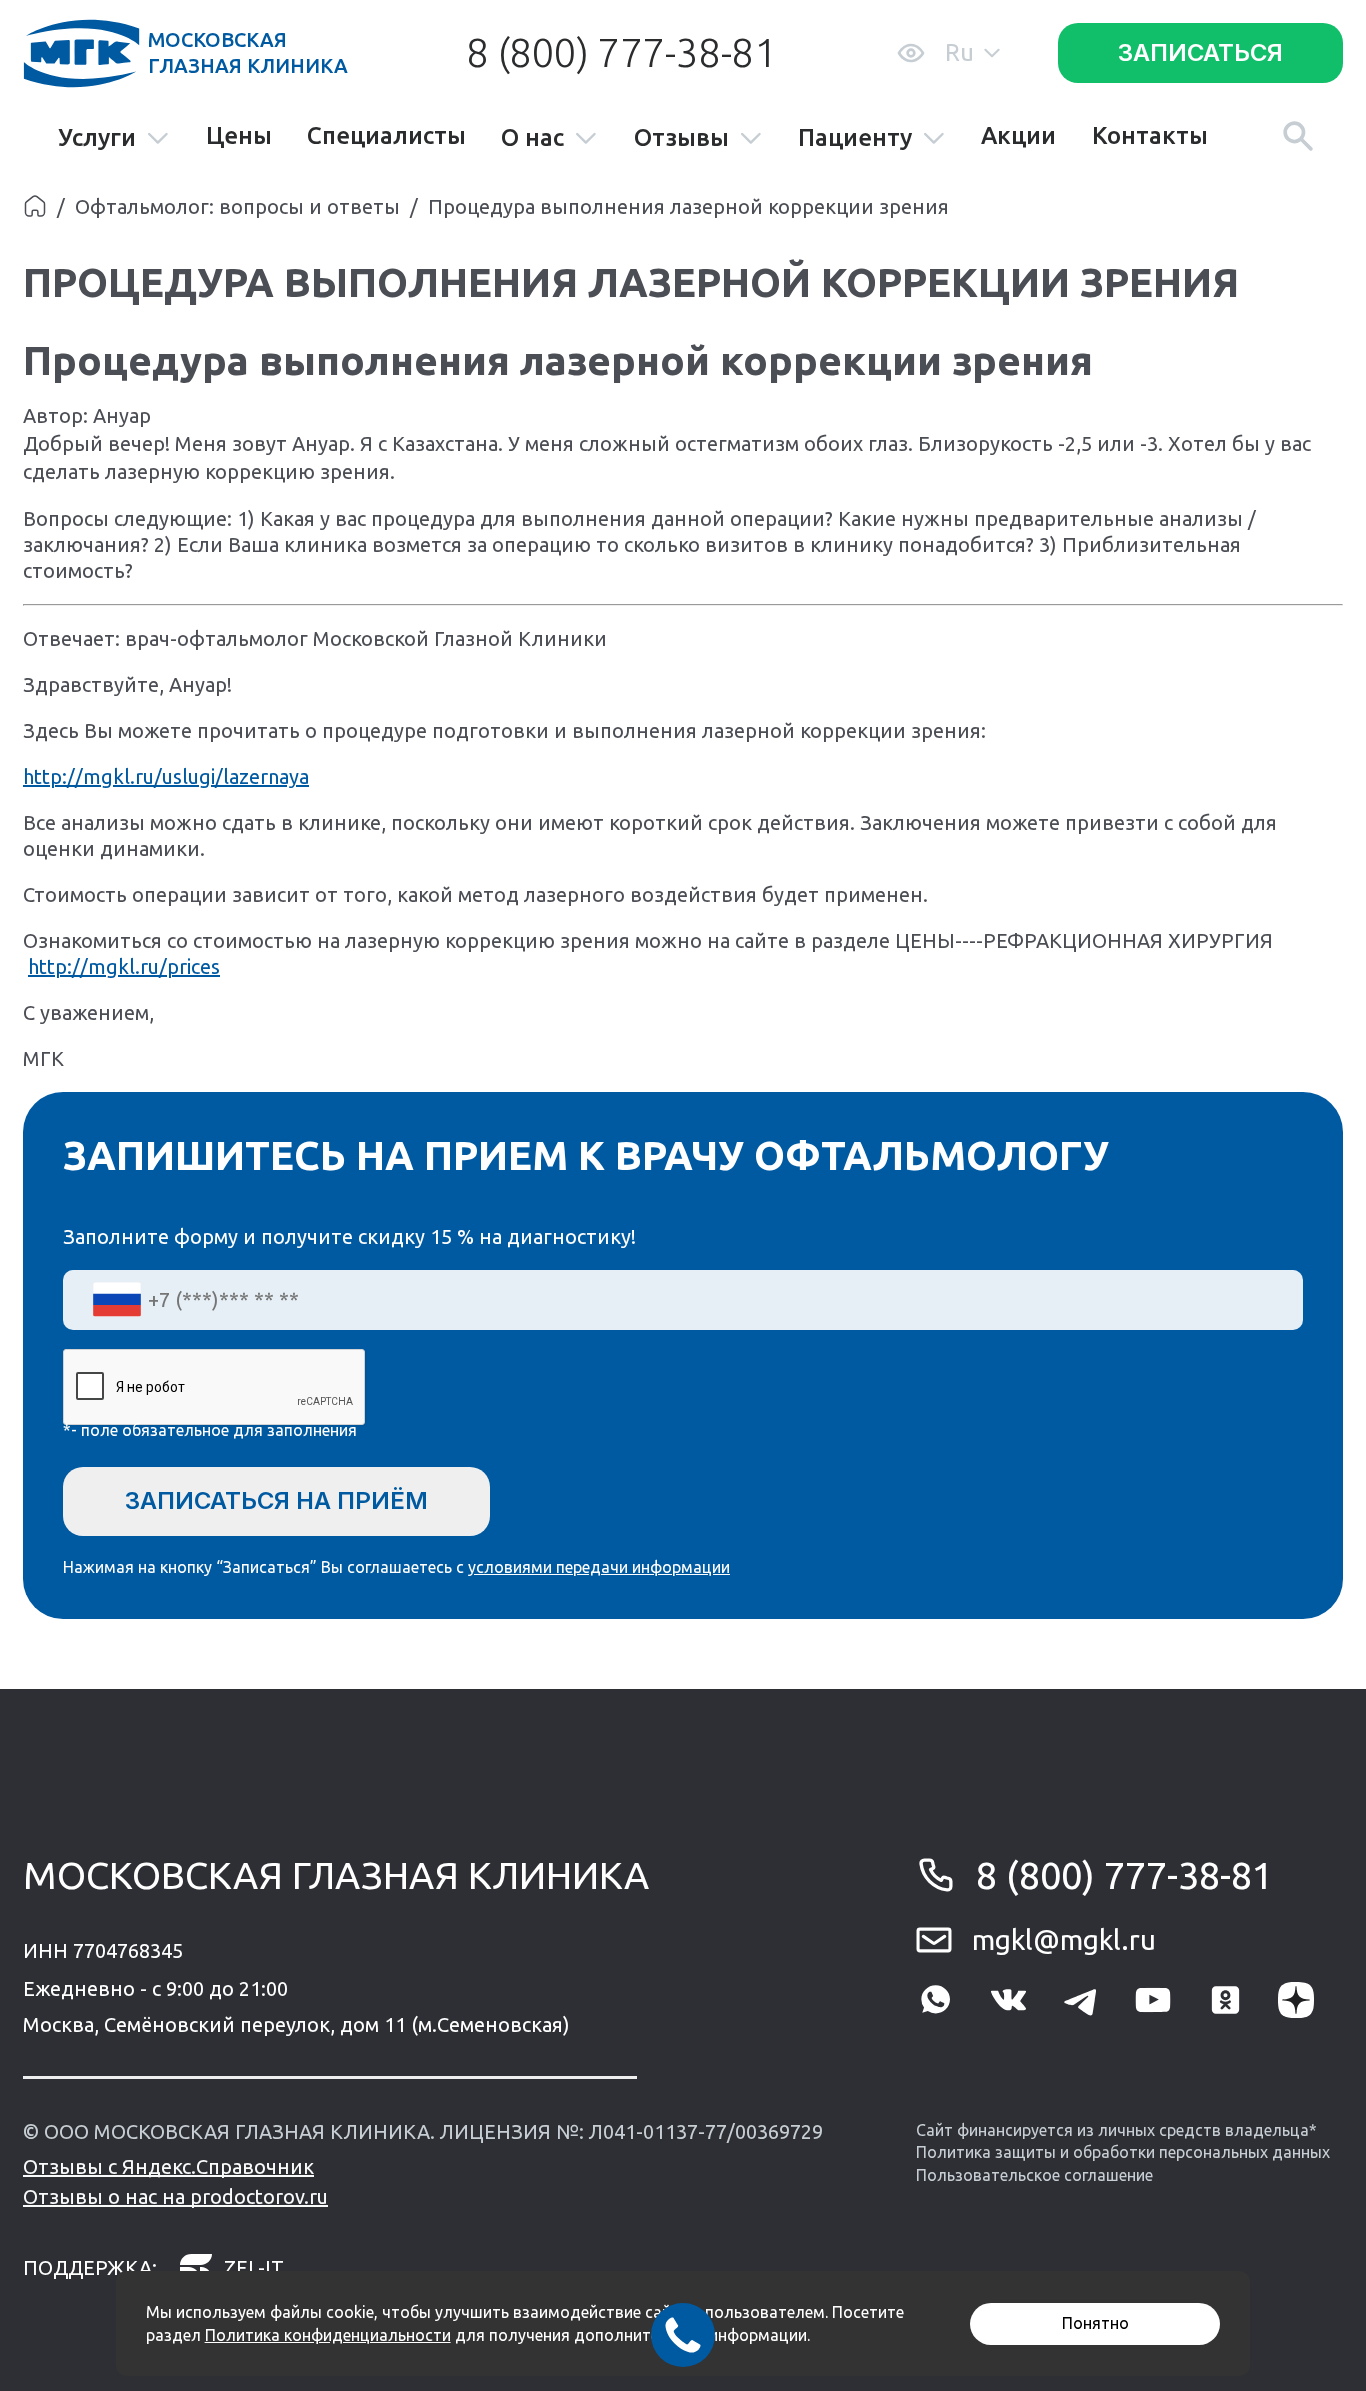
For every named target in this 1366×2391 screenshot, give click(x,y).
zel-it (254, 2267)
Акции (1018, 136)
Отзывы (681, 138)
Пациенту (855, 138)
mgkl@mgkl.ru (1064, 1939)
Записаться (1200, 52)
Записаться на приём (276, 1500)
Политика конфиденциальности (328, 2335)
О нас (532, 138)
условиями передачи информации (599, 1567)
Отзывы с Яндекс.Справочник (168, 2166)
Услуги (97, 138)
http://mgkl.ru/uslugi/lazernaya (166, 776)
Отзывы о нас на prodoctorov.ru (175, 2196)
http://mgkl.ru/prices (124, 966)
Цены (239, 136)
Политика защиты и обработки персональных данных (1123, 2152)
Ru (959, 52)
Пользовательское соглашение (1034, 2175)
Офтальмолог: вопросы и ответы (237, 206)
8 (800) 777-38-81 (621, 52)
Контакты (1150, 136)
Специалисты (386, 136)
